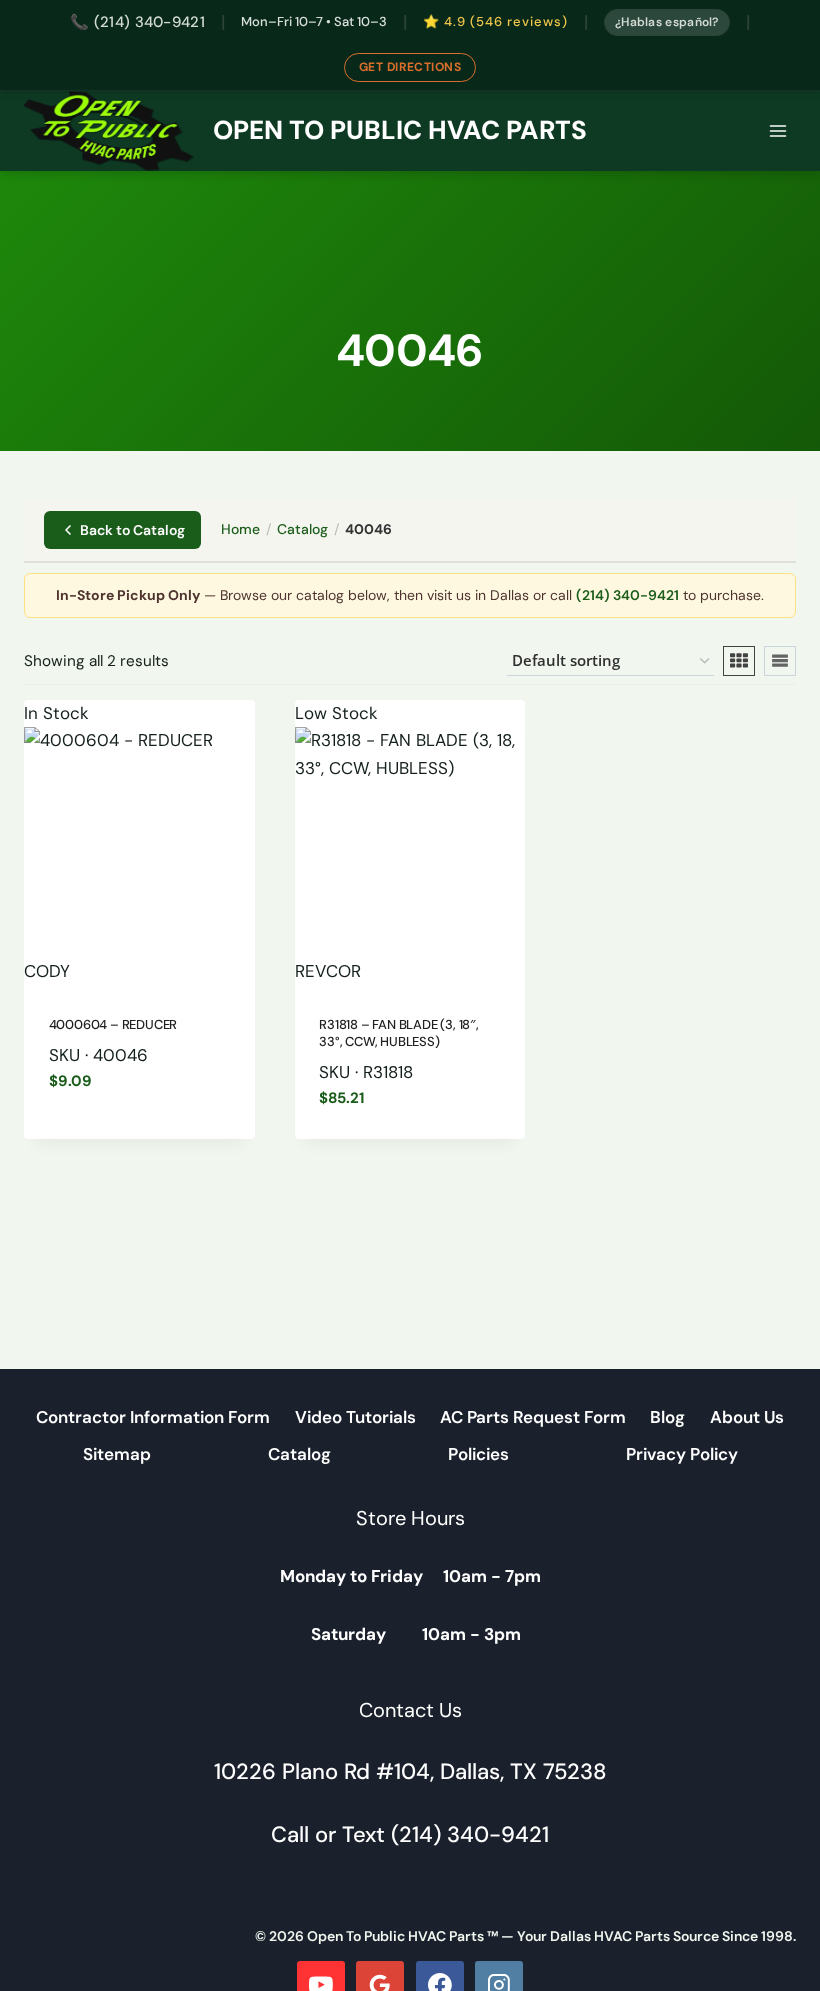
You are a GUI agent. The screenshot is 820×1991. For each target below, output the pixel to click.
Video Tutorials (355, 1417)
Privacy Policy (682, 1454)
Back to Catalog (132, 530)
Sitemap (117, 1454)
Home (240, 529)
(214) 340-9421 (627, 595)
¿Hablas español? (667, 22)
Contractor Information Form (153, 1417)
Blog (667, 1417)
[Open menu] (777, 130)
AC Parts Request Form (533, 1417)
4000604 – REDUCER (113, 1024)
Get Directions (410, 67)
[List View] (780, 661)
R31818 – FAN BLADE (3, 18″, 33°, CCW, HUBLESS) (399, 1033)
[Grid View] (739, 661)
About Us (747, 1417)
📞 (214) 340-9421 (137, 22)
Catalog (302, 529)
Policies (478, 1454)
